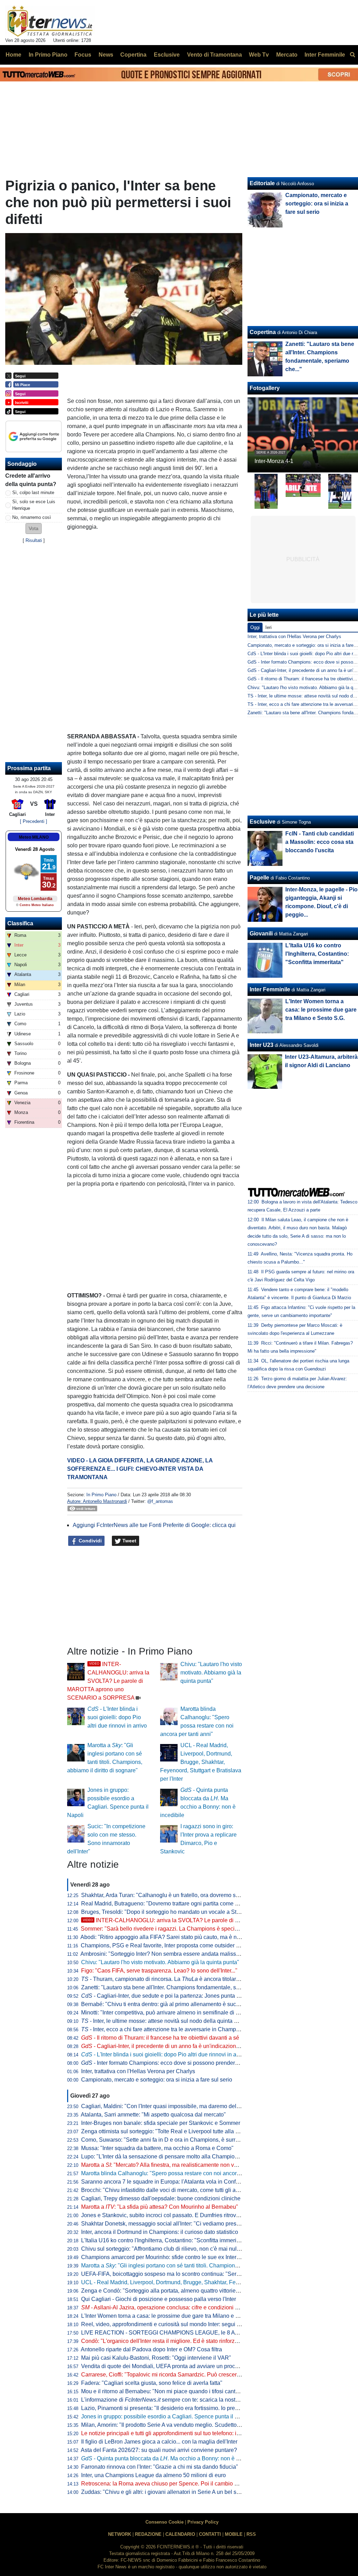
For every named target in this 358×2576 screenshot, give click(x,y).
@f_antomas (160, 1501)
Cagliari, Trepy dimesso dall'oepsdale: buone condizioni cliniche (161, 2198)
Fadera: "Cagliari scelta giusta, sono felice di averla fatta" (152, 2383)
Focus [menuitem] (83, 55)
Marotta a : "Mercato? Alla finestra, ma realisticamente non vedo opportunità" (178, 2165)
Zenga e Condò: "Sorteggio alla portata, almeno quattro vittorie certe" (166, 2291)
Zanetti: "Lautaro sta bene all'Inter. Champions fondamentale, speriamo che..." (177, 1987)
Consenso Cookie (164, 2522)
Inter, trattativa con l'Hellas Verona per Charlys (138, 2071)
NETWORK (120, 2534)
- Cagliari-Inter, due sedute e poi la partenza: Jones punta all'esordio (171, 1996)
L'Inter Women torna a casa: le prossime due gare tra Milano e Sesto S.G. (171, 2316)
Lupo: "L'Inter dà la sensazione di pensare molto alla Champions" (162, 2157)
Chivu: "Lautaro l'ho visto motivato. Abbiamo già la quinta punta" (211, 1673)
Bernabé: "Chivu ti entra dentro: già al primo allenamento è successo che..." (174, 2004)
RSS (251, 2534)
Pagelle (259, 878)
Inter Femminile (270, 989)
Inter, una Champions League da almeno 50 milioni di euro (153, 2475)
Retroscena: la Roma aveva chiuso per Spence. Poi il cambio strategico (170, 2484)
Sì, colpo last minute (33, 493)
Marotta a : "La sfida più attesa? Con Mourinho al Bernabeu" (160, 2207)
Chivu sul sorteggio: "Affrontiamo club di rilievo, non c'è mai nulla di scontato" (176, 2249)
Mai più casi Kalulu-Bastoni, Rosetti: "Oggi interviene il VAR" (156, 2358)
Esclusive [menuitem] (167, 55)
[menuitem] (352, 55)
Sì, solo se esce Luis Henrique (34, 505)
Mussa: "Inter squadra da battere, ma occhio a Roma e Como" (157, 2148)
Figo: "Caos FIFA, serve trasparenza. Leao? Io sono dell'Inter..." (159, 1971)
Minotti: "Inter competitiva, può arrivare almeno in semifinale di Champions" (174, 2013)
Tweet (129, 1541)
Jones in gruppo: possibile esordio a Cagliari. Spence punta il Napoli (166, 2416)
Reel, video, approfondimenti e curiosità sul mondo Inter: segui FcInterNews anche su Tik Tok (196, 2324)
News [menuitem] (106, 55)
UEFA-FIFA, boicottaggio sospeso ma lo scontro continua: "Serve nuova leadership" (185, 2274)
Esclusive (263, 822)
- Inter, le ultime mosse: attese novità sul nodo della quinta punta (164, 2021)
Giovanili (261, 934)
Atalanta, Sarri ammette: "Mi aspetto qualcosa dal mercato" (153, 2115)
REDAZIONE (148, 2534)
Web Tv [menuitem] (259, 55)
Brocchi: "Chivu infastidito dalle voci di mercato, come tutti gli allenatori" (169, 2190)
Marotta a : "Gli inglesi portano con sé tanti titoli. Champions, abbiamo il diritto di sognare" (196, 2266)
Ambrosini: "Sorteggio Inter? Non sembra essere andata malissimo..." (166, 1954)
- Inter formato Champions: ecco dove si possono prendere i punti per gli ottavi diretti (191, 2063)
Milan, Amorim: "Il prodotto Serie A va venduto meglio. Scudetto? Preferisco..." (177, 2425)
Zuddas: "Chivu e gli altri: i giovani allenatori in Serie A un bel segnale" (168, 2492)
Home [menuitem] (13, 55)
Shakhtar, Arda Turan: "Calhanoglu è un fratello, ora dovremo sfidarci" (167, 1895)
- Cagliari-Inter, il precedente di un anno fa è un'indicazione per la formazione (182, 2046)
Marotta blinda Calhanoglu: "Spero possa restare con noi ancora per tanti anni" (178, 2173)
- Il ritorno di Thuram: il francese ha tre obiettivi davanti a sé (160, 2038)
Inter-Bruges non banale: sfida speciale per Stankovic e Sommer (161, 2123)
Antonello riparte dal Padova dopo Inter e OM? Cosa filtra (151, 2349)
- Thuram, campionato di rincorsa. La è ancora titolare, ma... (167, 1979)
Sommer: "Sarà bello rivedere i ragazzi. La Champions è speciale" (163, 1929)
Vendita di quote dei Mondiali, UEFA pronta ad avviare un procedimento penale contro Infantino (199, 2366)
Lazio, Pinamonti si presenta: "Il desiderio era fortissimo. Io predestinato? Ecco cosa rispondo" (197, 2408)
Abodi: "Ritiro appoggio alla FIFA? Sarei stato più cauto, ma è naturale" (168, 1937)
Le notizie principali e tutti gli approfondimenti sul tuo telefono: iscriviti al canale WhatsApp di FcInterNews (212, 2433)
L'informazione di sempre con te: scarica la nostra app (166, 2400)
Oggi (255, 627)
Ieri (268, 627)
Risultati (34, 540)
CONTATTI (210, 2534)
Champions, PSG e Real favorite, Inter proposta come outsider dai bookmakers (178, 1945)
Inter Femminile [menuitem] (325, 55)
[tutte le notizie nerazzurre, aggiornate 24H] (50, 21)
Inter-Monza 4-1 (274, 461)
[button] (34, 529)
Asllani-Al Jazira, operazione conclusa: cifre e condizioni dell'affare (170, 2307)
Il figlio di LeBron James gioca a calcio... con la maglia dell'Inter (159, 2442)
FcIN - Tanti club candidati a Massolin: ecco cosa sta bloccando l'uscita (320, 842)
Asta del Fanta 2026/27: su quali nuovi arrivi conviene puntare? (159, 2450)
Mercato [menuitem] (287, 55)
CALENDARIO (180, 2534)
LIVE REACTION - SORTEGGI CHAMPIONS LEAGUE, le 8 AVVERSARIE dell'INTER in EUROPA (204, 2333)
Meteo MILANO (34, 837)
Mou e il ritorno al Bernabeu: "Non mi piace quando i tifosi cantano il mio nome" (179, 2391)
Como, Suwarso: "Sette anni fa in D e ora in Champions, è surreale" (165, 2140)
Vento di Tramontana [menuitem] (214, 55)
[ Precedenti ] (34, 821)
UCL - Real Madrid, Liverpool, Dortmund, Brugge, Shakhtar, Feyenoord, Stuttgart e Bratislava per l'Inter (201, 1762)
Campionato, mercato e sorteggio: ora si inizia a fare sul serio (157, 2080)
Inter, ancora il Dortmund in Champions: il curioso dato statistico (160, 2232)
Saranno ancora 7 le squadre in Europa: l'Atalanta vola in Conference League (177, 2182)
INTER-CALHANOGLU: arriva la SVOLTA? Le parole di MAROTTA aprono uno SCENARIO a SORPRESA (108, 1681)
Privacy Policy (203, 2522)
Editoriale (262, 183)
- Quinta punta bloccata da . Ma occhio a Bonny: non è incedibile (171, 2458)
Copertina (263, 332)
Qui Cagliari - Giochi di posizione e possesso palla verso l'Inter (159, 2299)
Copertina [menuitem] (133, 55)
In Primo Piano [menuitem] (48, 55)
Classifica (20, 923)
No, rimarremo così (32, 517)
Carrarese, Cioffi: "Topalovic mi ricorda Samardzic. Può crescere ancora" (171, 2375)
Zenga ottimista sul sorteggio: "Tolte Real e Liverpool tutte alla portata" (168, 2131)
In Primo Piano (101, 1495)
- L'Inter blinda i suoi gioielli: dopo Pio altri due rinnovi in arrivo (117, 1717)
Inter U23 (262, 1045)
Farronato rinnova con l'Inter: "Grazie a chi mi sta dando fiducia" (160, 2467)
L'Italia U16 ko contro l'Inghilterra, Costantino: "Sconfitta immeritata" (164, 2240)
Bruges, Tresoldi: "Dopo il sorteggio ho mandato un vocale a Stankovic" (169, 1912)
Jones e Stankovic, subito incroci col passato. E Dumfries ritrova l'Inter (167, 2215)
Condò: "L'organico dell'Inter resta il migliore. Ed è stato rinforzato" (163, 2341)
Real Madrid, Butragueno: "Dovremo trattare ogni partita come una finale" (171, 1904)
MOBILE (234, 2534)
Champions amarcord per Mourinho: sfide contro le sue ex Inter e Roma (169, 2257)
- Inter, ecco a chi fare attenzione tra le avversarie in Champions (164, 2029)
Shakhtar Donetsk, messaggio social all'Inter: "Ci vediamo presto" (162, 2224)
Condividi (89, 1541)
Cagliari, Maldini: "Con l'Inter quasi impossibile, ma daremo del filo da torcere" (177, 2106)
